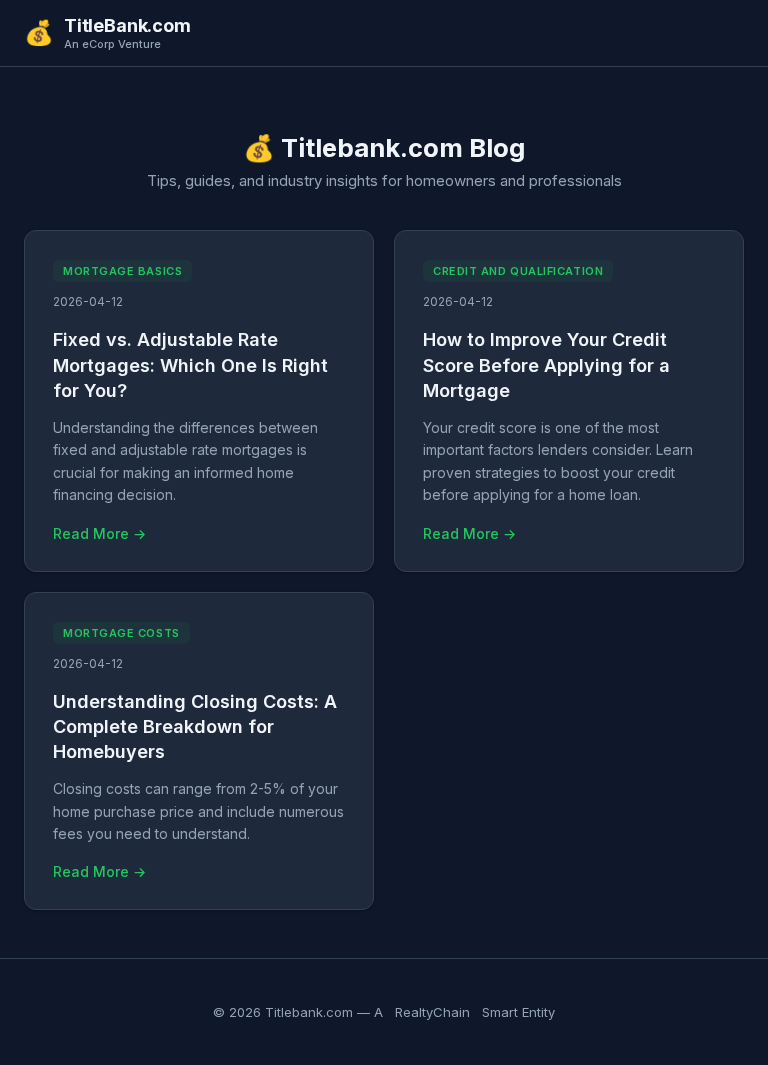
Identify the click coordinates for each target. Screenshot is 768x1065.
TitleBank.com (127, 26)
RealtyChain (432, 1012)
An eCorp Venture (112, 44)
